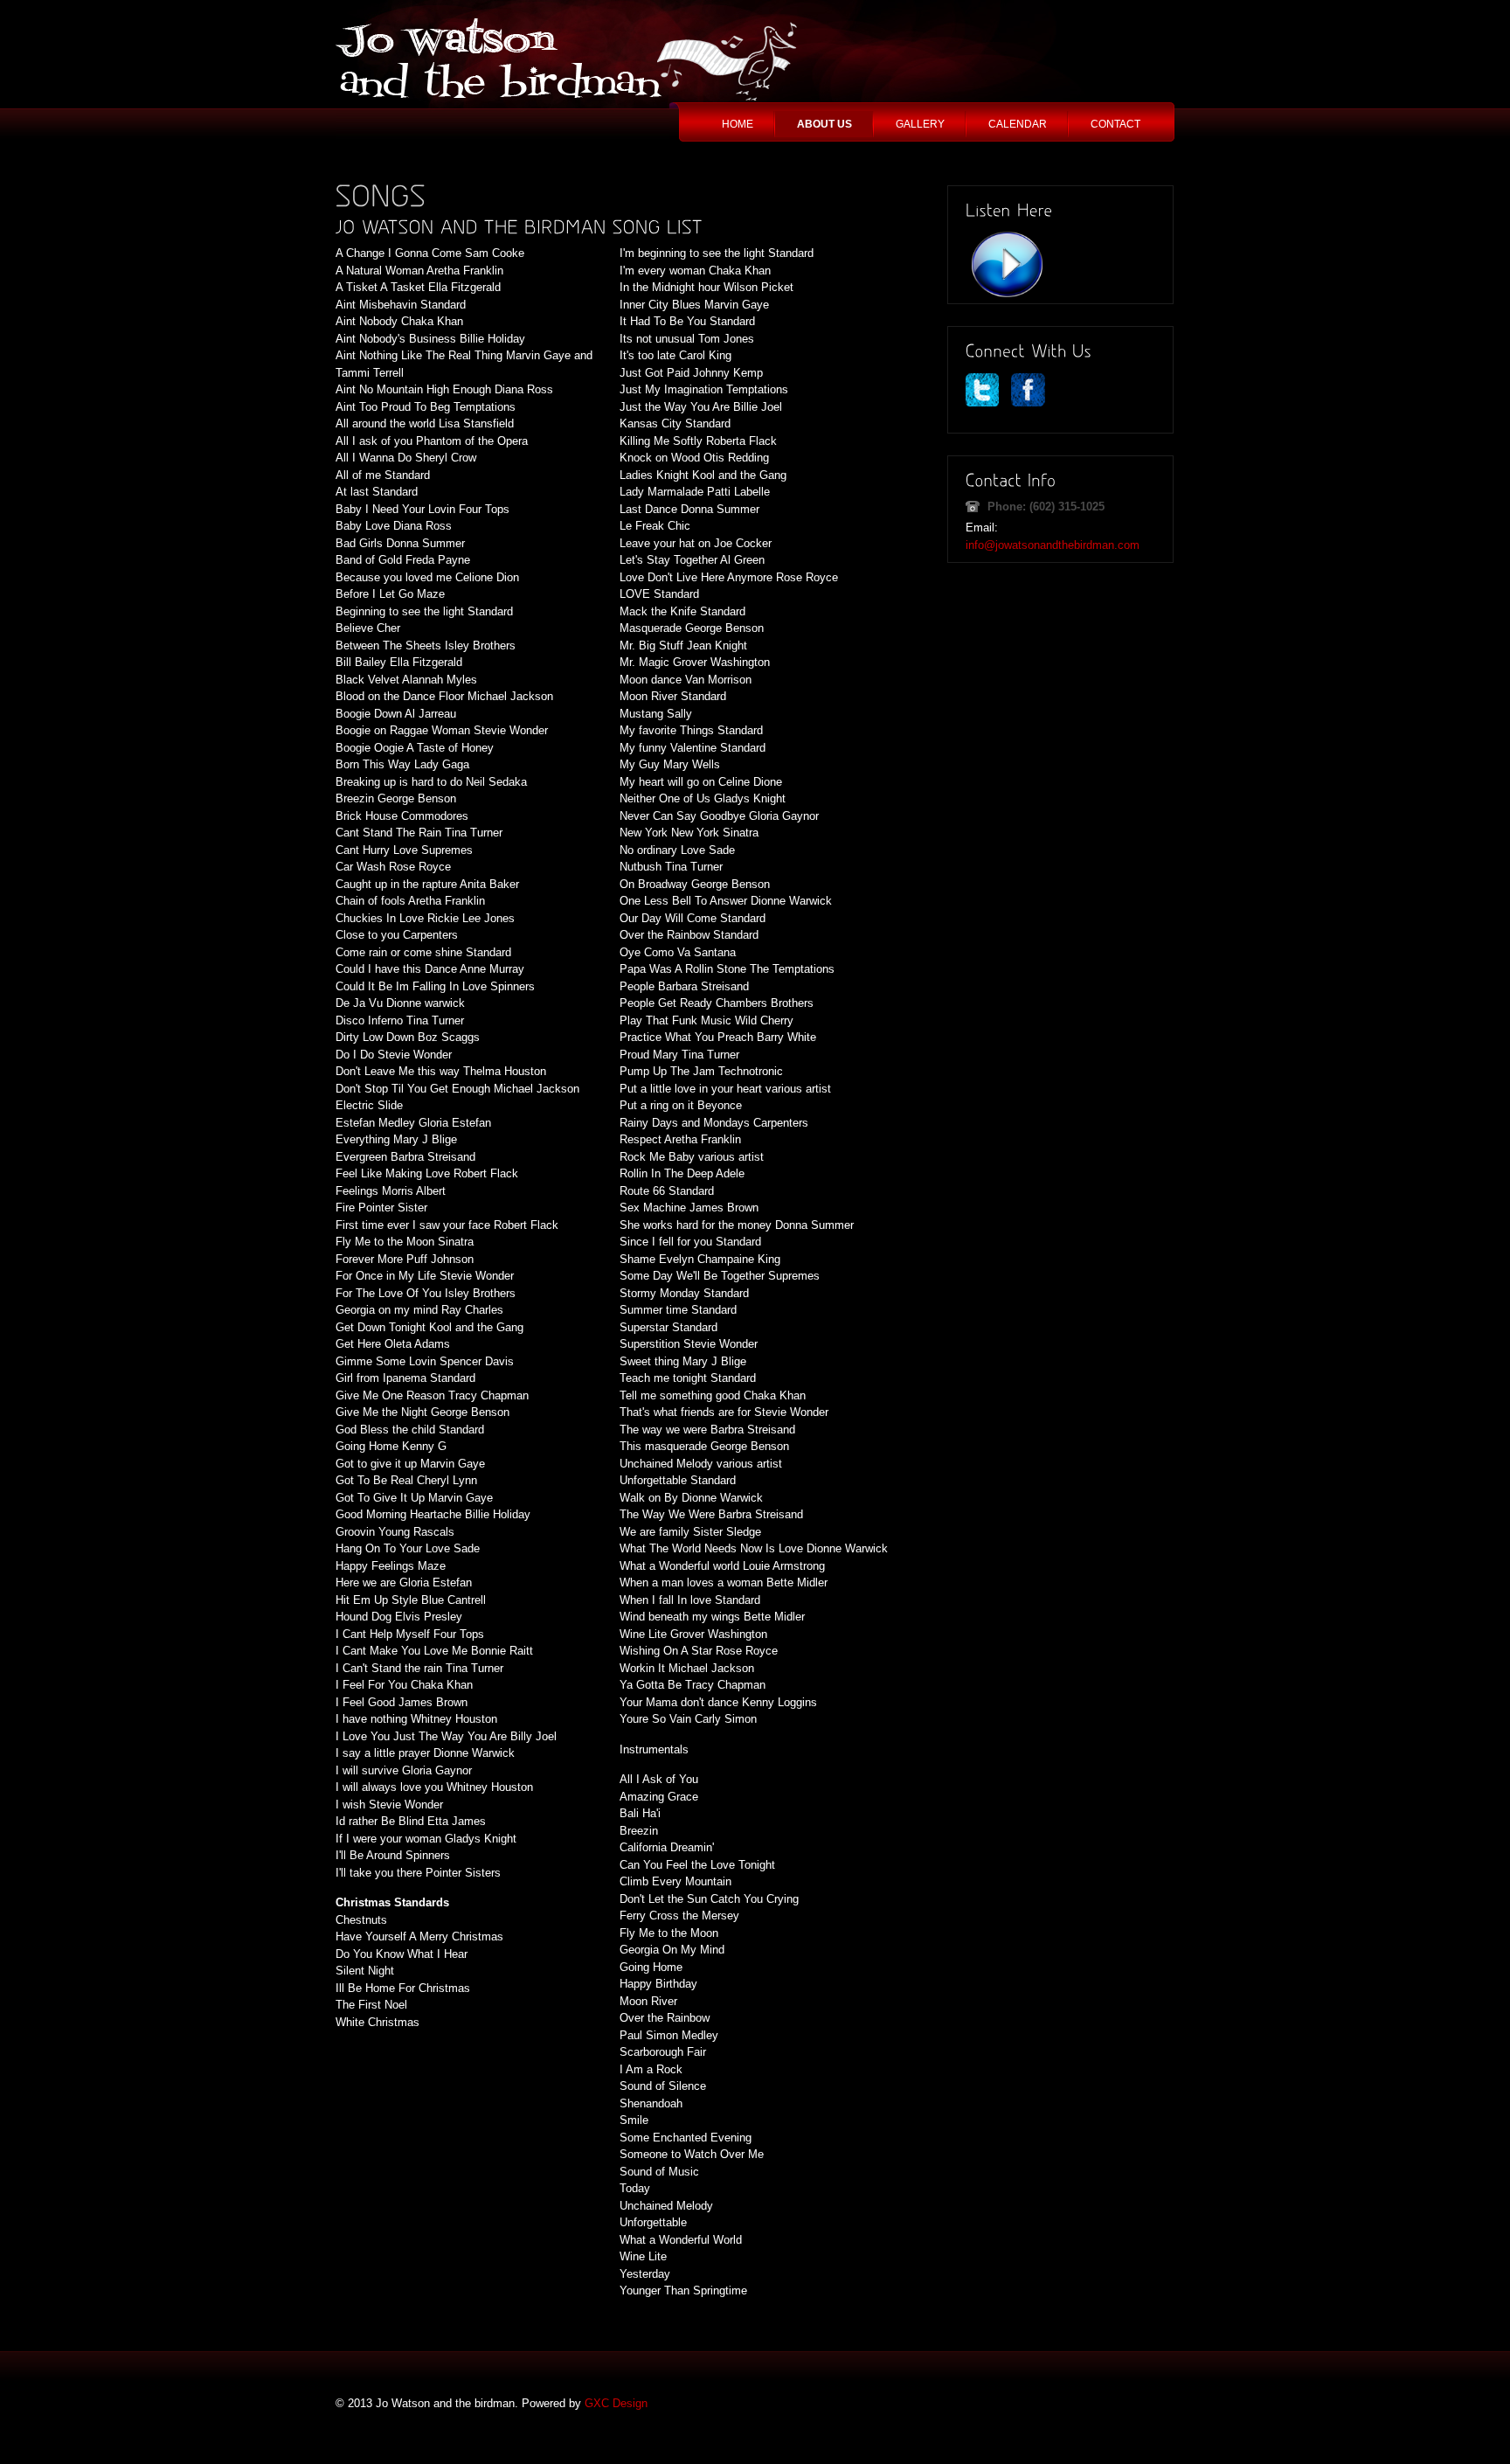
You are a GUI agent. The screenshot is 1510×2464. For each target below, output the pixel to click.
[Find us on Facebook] (1031, 403)
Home (738, 124)
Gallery (920, 124)
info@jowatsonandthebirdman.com (1053, 545)
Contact (1115, 124)
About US (824, 124)
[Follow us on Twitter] (987, 403)
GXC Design (616, 2403)
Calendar (1018, 124)
